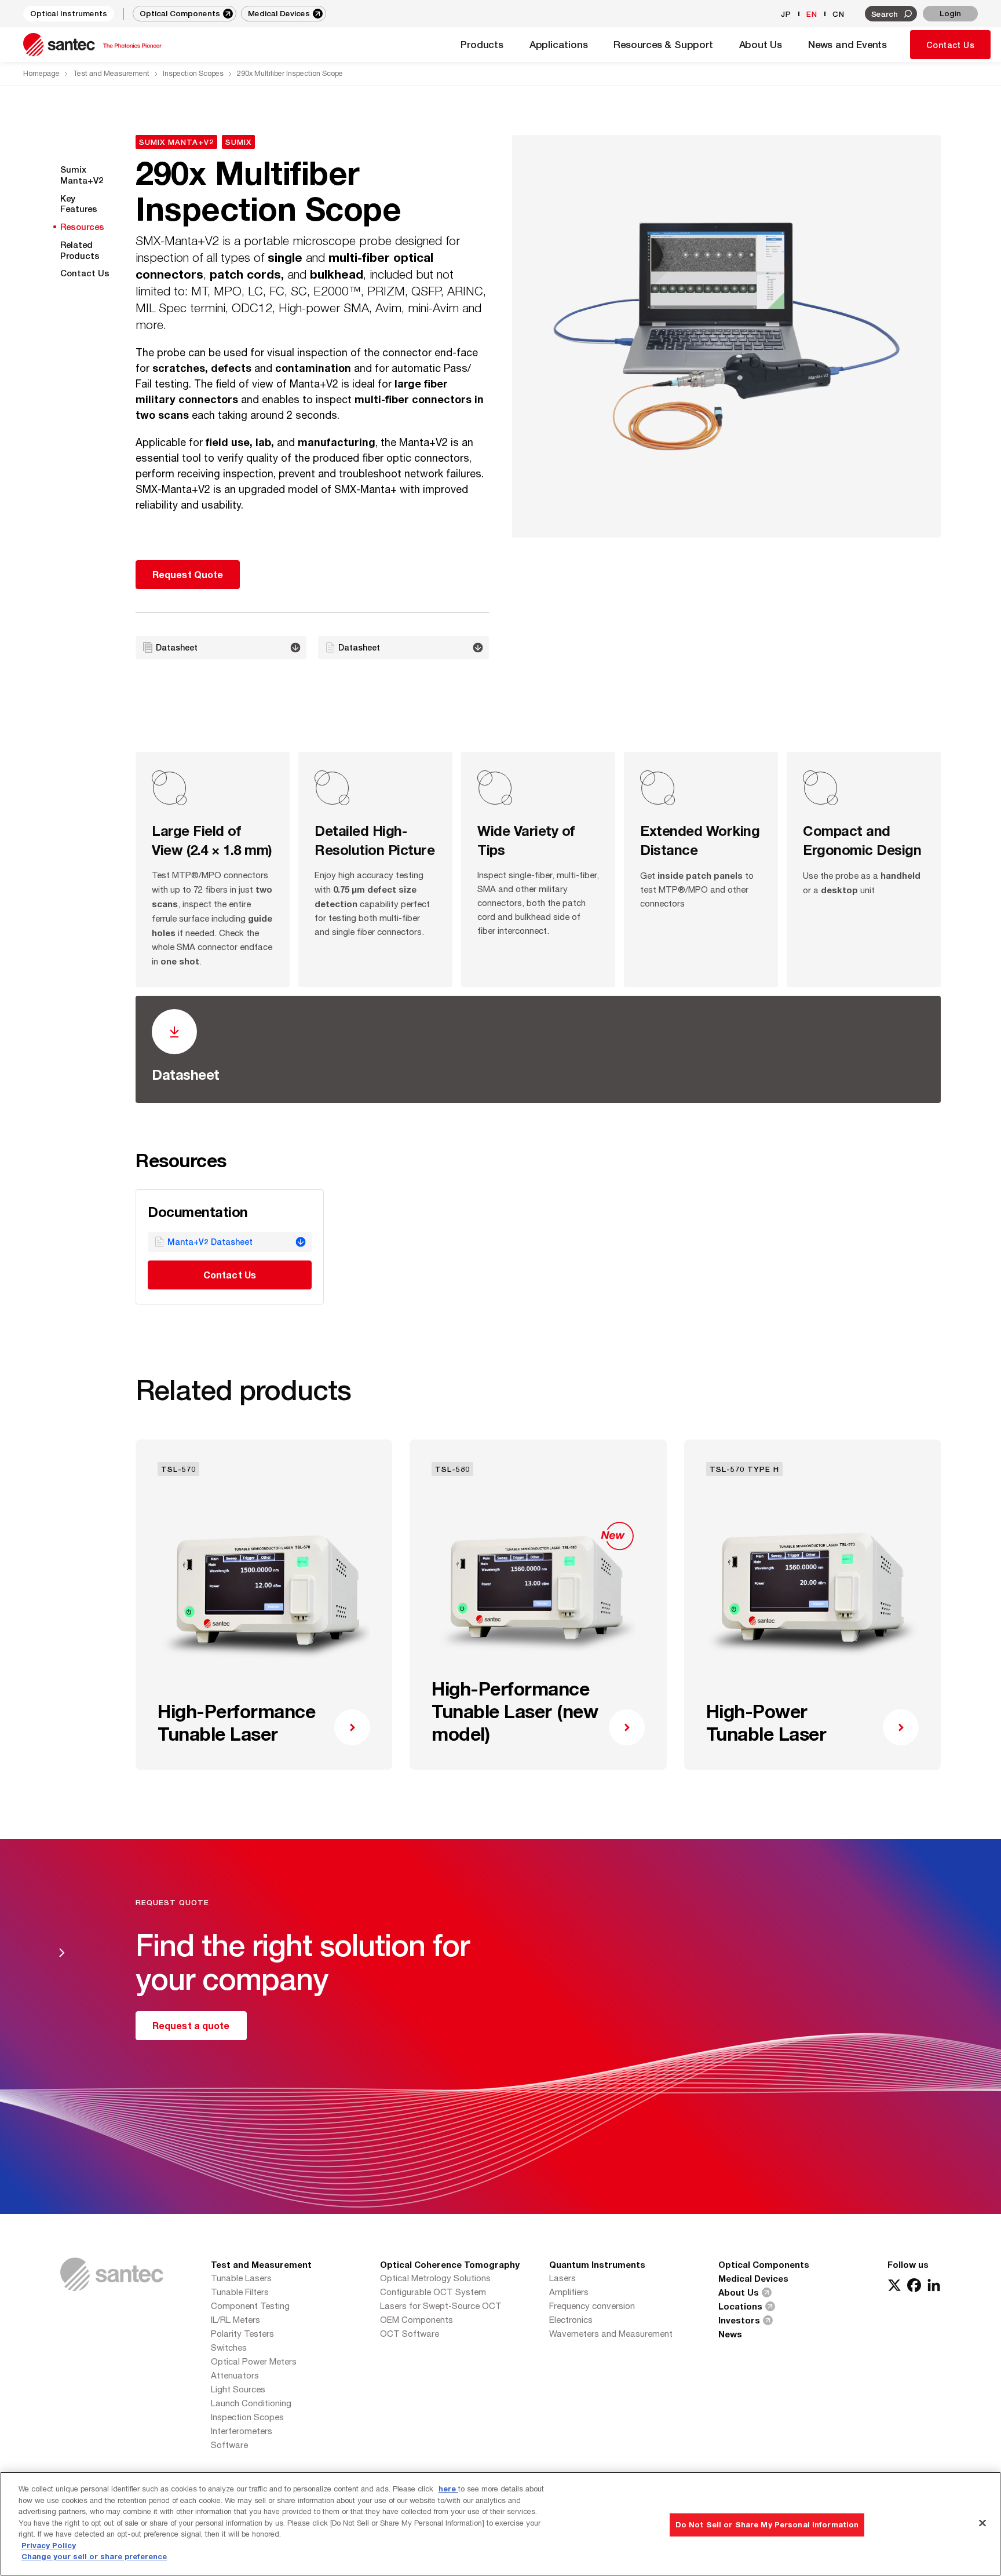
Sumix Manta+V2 (82, 175)
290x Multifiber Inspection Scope (290, 73)
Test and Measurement (111, 73)
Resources (82, 226)
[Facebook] (914, 2285)
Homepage (41, 73)
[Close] (982, 2523)
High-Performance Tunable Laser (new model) (515, 1711)
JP (786, 14)
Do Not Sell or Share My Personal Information (767, 2524)
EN (812, 14)
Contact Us (950, 45)
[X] (894, 2285)
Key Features (79, 204)
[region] (500, 2524)
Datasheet (186, 1075)
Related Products (80, 250)
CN (839, 14)
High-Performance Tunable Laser (236, 1722)
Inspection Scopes (193, 73)
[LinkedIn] (934, 2285)
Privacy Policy (49, 2545)
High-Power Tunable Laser (766, 1722)
